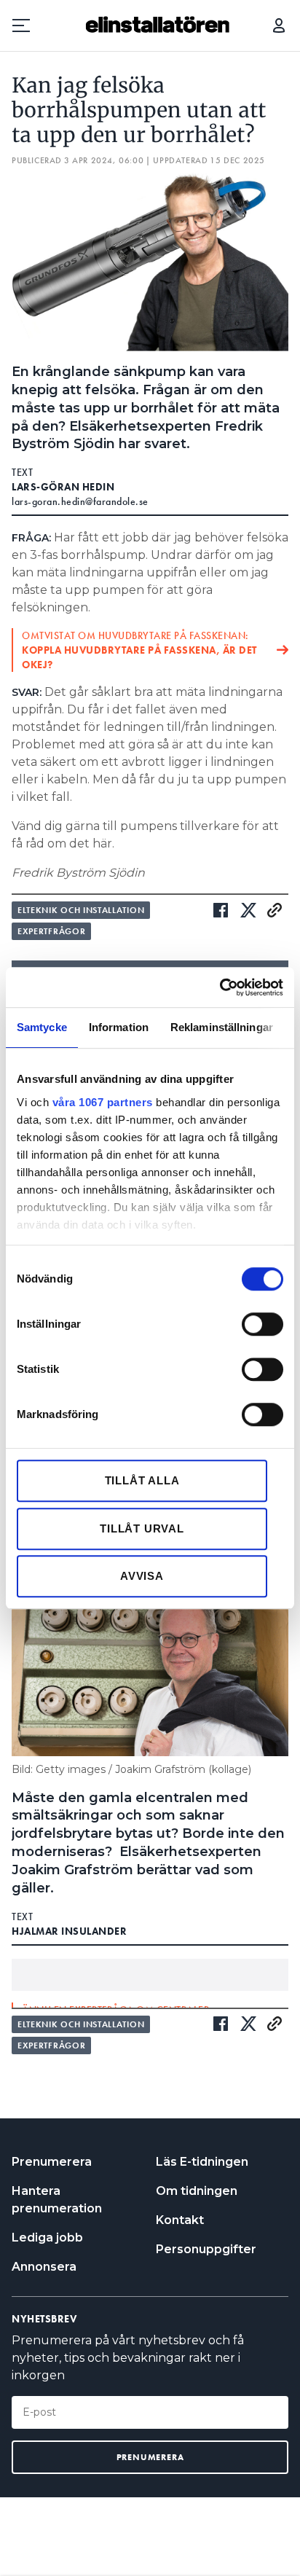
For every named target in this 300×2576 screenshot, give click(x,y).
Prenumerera (52, 2162)
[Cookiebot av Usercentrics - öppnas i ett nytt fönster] (220, 987)
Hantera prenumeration (57, 2200)
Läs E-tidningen (202, 2162)
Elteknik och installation (81, 910)
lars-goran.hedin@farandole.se (80, 501)
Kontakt (180, 2220)
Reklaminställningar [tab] (222, 1027)
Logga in (279, 26)
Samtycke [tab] (42, 1027)
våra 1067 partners (103, 1102)
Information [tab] (119, 1027)
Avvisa (142, 1576)
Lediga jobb (47, 2238)
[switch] (262, 1324)
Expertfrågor (51, 931)
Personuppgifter (206, 2249)
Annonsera (44, 2267)
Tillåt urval (142, 1528)
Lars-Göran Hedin (63, 487)
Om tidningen (197, 2191)
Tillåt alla (142, 1480)
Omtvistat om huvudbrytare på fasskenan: (139, 650)
